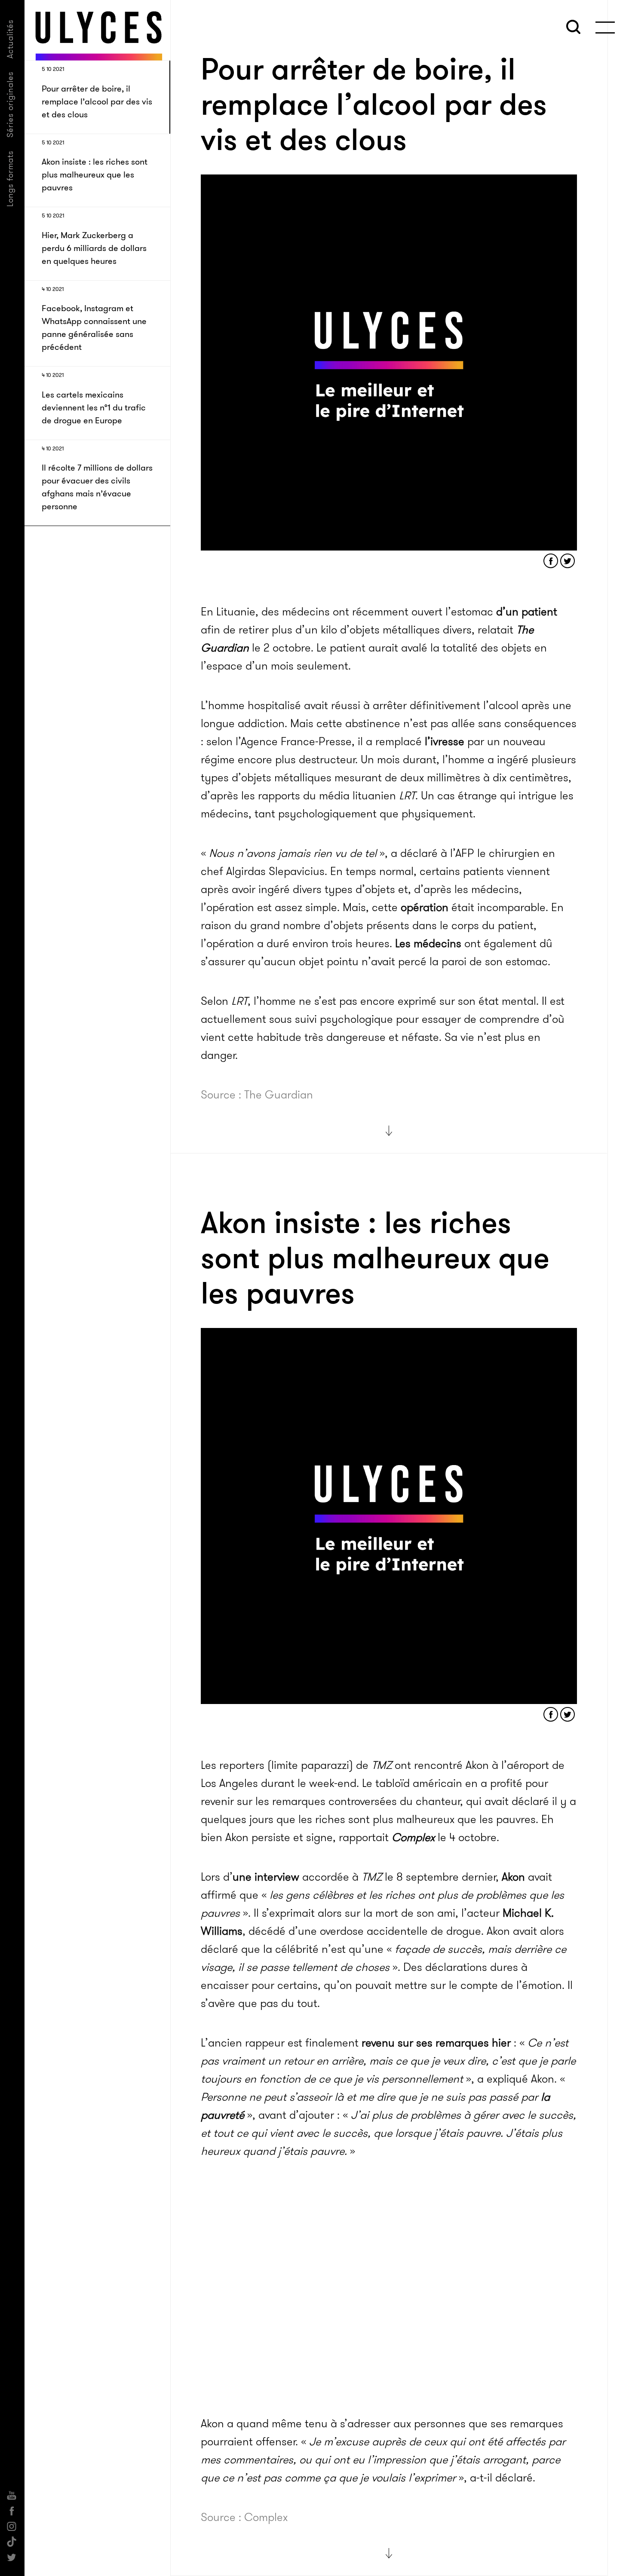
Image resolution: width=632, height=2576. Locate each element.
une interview (266, 1877)
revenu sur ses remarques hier (436, 2043)
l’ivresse (445, 742)
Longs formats (10, 179)
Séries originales (10, 104)
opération (425, 907)
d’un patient (527, 612)
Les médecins (427, 944)
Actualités (10, 39)
